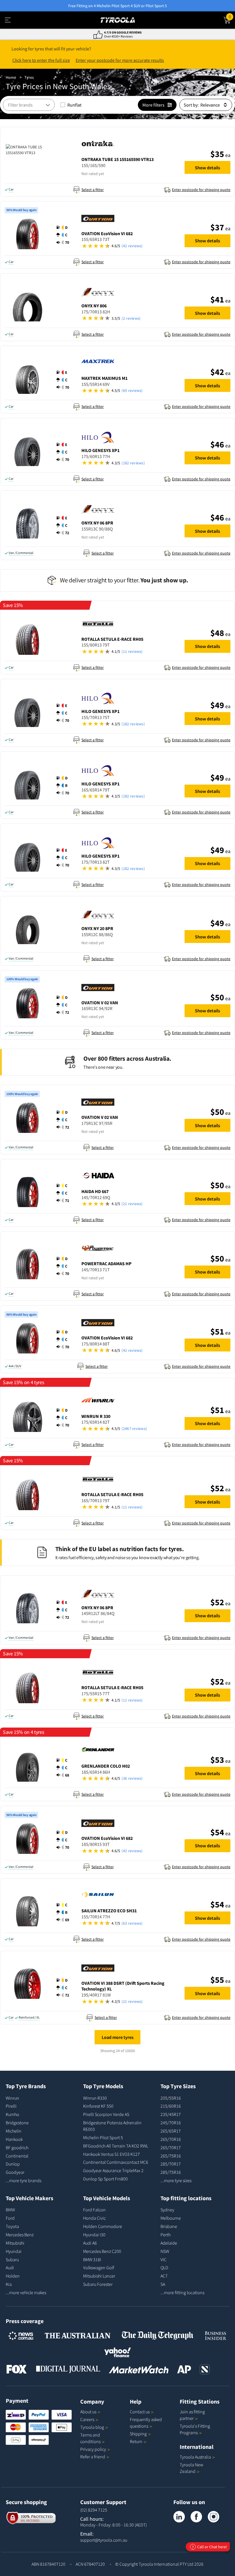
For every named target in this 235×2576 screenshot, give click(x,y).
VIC (163, 2259)
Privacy (93, 2449)
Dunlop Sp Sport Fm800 (105, 2179)
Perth (166, 2235)
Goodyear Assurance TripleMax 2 (113, 2170)
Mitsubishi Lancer (99, 2276)
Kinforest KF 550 (98, 2106)
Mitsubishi (15, 2243)
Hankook (14, 2139)
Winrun (12, 2098)
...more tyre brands (23, 2180)
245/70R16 (171, 2123)
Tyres (29, 77)
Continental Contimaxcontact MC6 (116, 2162)
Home (11, 77)
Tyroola (92, 2427)
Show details (207, 168)
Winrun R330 (95, 2098)
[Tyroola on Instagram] (214, 2517)
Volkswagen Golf (99, 2267)
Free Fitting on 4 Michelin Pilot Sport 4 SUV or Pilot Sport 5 (117, 6)
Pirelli (11, 2106)
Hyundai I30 (94, 2235)
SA (163, 2284)
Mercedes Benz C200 (102, 2251)
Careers (87, 2419)
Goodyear (15, 2172)
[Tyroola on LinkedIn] (179, 2517)
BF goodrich (17, 2147)
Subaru (12, 2259)
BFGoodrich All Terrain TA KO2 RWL (116, 2146)
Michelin (14, 2131)
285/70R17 (171, 2164)
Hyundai (14, 2251)
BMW (10, 2210)
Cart (232, 16)
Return (136, 2441)
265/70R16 (171, 2139)
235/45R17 (171, 2114)
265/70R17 (171, 2147)
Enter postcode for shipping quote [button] (201, 190)
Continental (17, 2156)
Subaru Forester (98, 2284)
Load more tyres (118, 2037)
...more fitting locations (182, 2292)
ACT (164, 2276)
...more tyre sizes (176, 2180)
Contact (140, 2412)
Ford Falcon (94, 2210)
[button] (130, 173)
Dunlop (13, 2164)
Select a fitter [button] (93, 190)
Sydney (167, 2210)
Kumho (12, 2114)
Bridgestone (17, 2123)
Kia (9, 2284)
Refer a (93, 2457)
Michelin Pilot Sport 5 (103, 2137)
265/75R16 (171, 2156)
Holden (13, 2276)
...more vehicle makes (26, 2292)
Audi (10, 2267)
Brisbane (169, 2226)
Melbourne (171, 2218)
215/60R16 (171, 2106)
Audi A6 (90, 2243)
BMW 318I (92, 2259)
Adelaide (169, 2243)
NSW (165, 2251)
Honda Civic (94, 2218)
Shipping (138, 2434)
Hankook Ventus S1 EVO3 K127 (111, 2154)
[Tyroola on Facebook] (196, 2517)
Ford (10, 2218)
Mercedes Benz (20, 2235)
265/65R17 (171, 2131)
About (88, 2412)
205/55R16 (171, 2098)
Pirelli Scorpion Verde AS (106, 2114)
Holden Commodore (103, 2226)
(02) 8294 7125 (94, 2510)
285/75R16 (171, 2172)
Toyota (12, 2226)
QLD (164, 2267)
